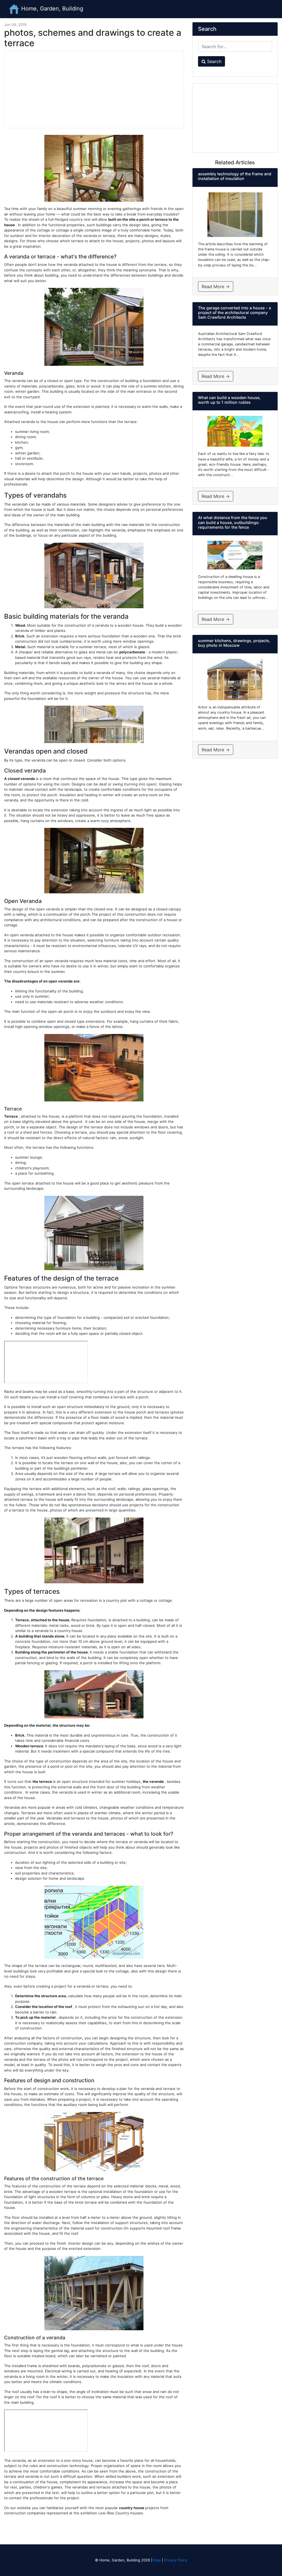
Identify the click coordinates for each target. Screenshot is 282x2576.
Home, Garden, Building (51, 9)
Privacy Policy (176, 2560)
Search (214, 61)
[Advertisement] (94, 89)
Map (157, 2560)
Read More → (216, 286)
